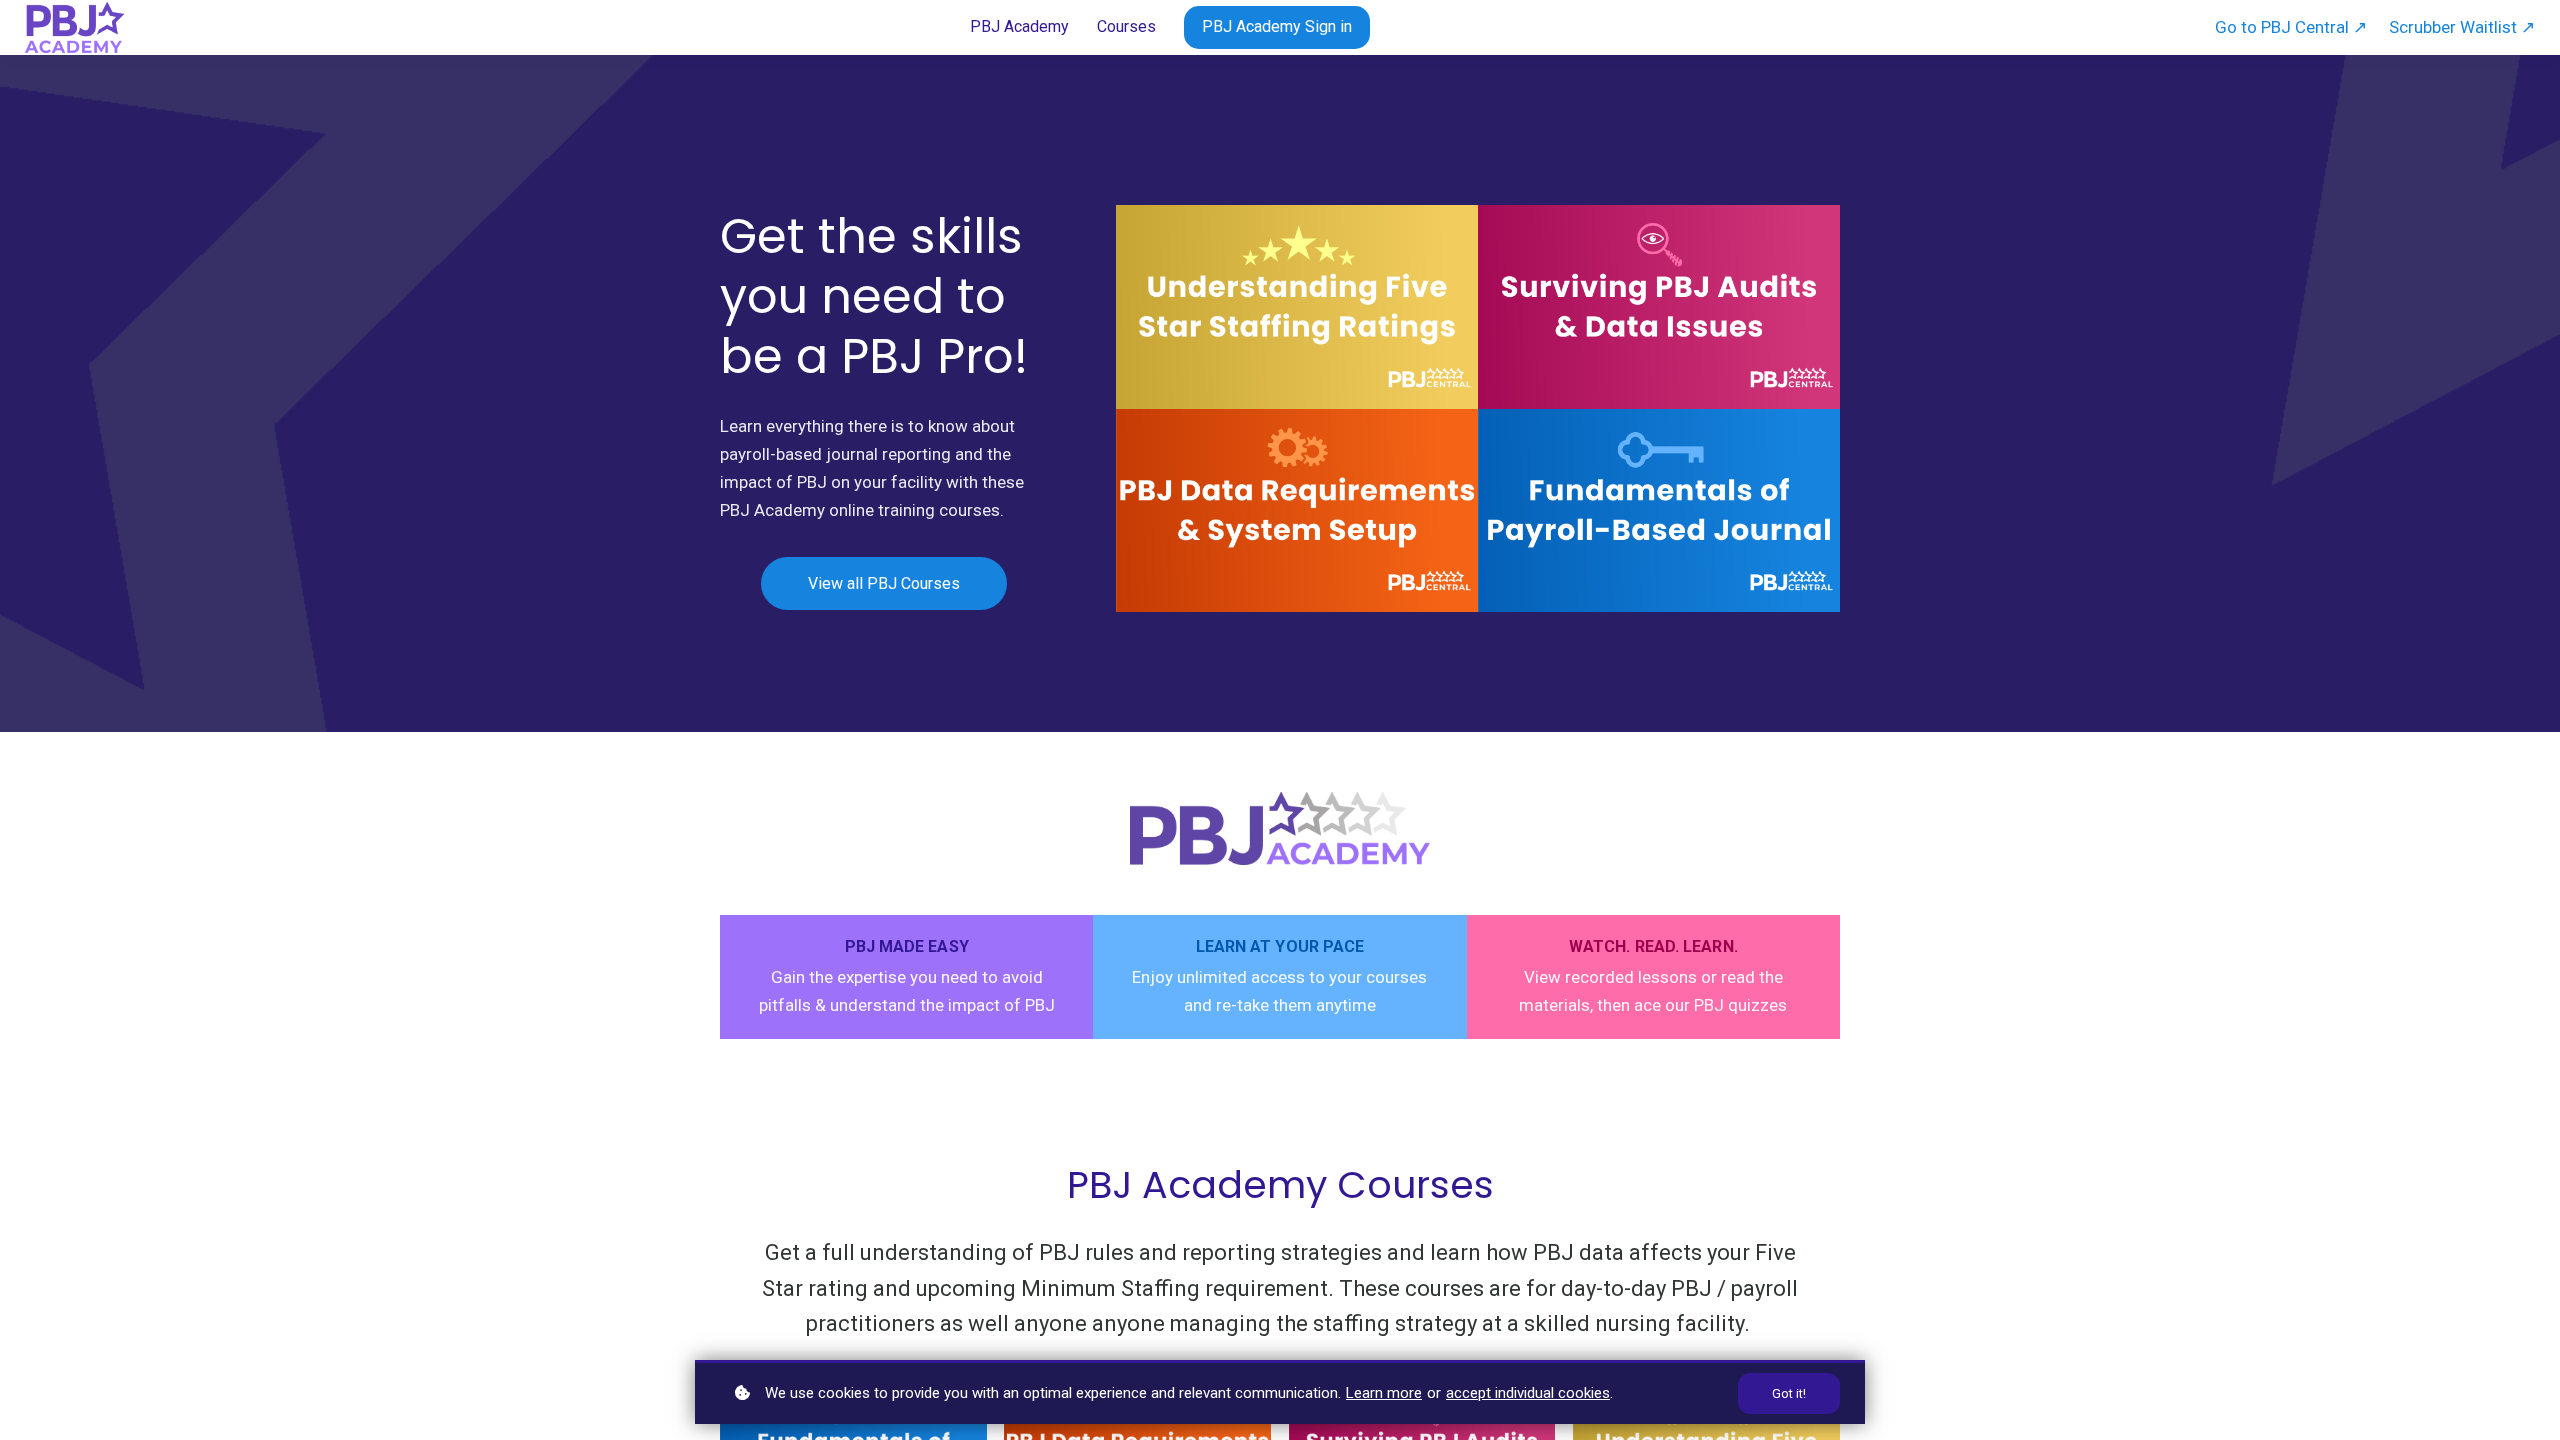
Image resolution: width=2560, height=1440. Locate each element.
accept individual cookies (1528, 1393)
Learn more (1384, 1393)
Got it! (1789, 1393)
